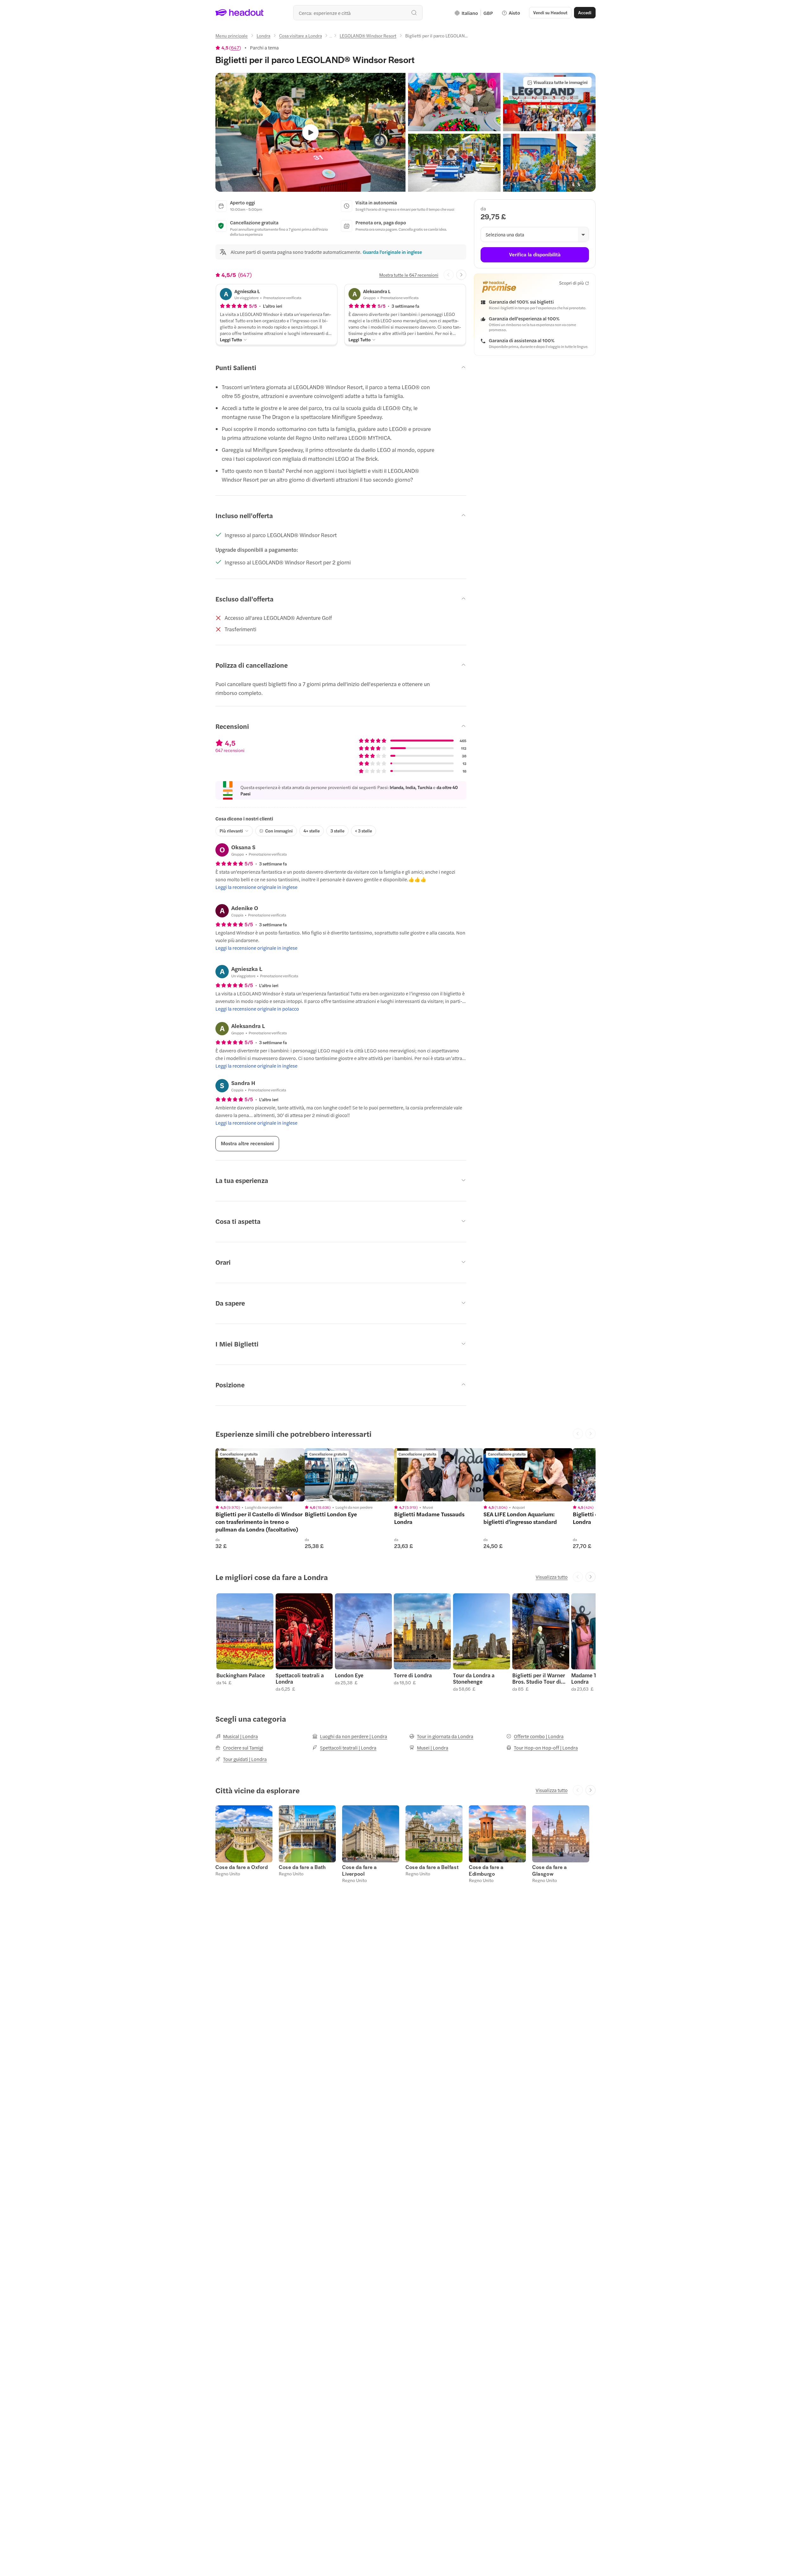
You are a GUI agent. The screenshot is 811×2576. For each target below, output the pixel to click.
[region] (260, 1475)
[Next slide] (461, 275)
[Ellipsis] (331, 37)
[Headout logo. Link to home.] (240, 13)
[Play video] (310, 132)
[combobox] (358, 13)
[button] (454, 102)
